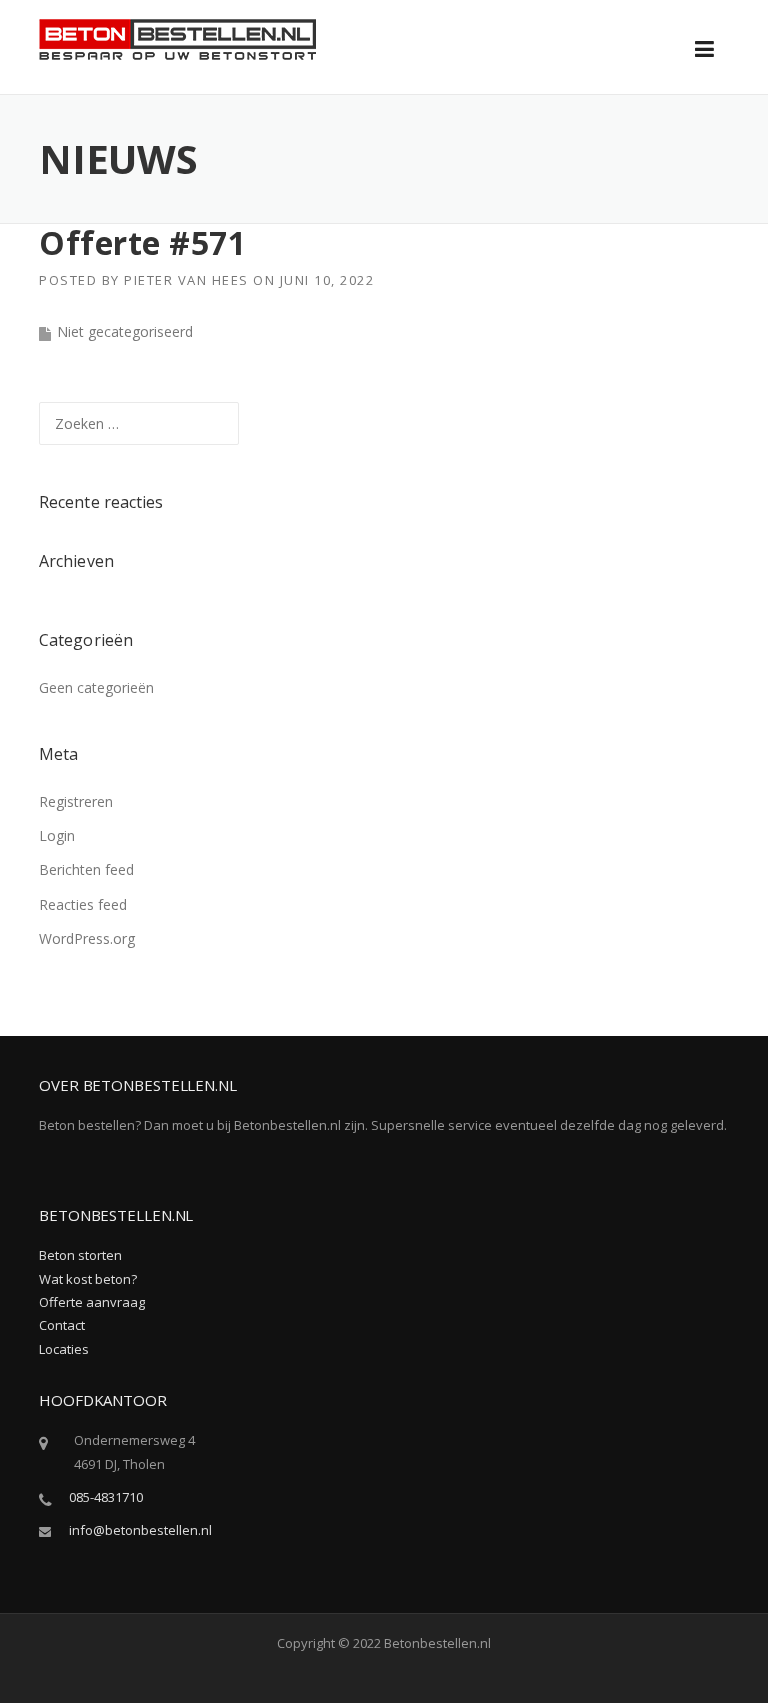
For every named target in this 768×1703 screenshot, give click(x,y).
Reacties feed (83, 904)
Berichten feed (86, 869)
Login (57, 835)
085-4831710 (106, 1497)
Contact (62, 1325)
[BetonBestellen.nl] (178, 37)
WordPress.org (87, 938)
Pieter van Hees (186, 280)
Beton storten (80, 1255)
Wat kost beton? (88, 1279)
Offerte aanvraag (92, 1302)
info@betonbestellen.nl (140, 1530)
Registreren (76, 801)
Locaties (64, 1349)
